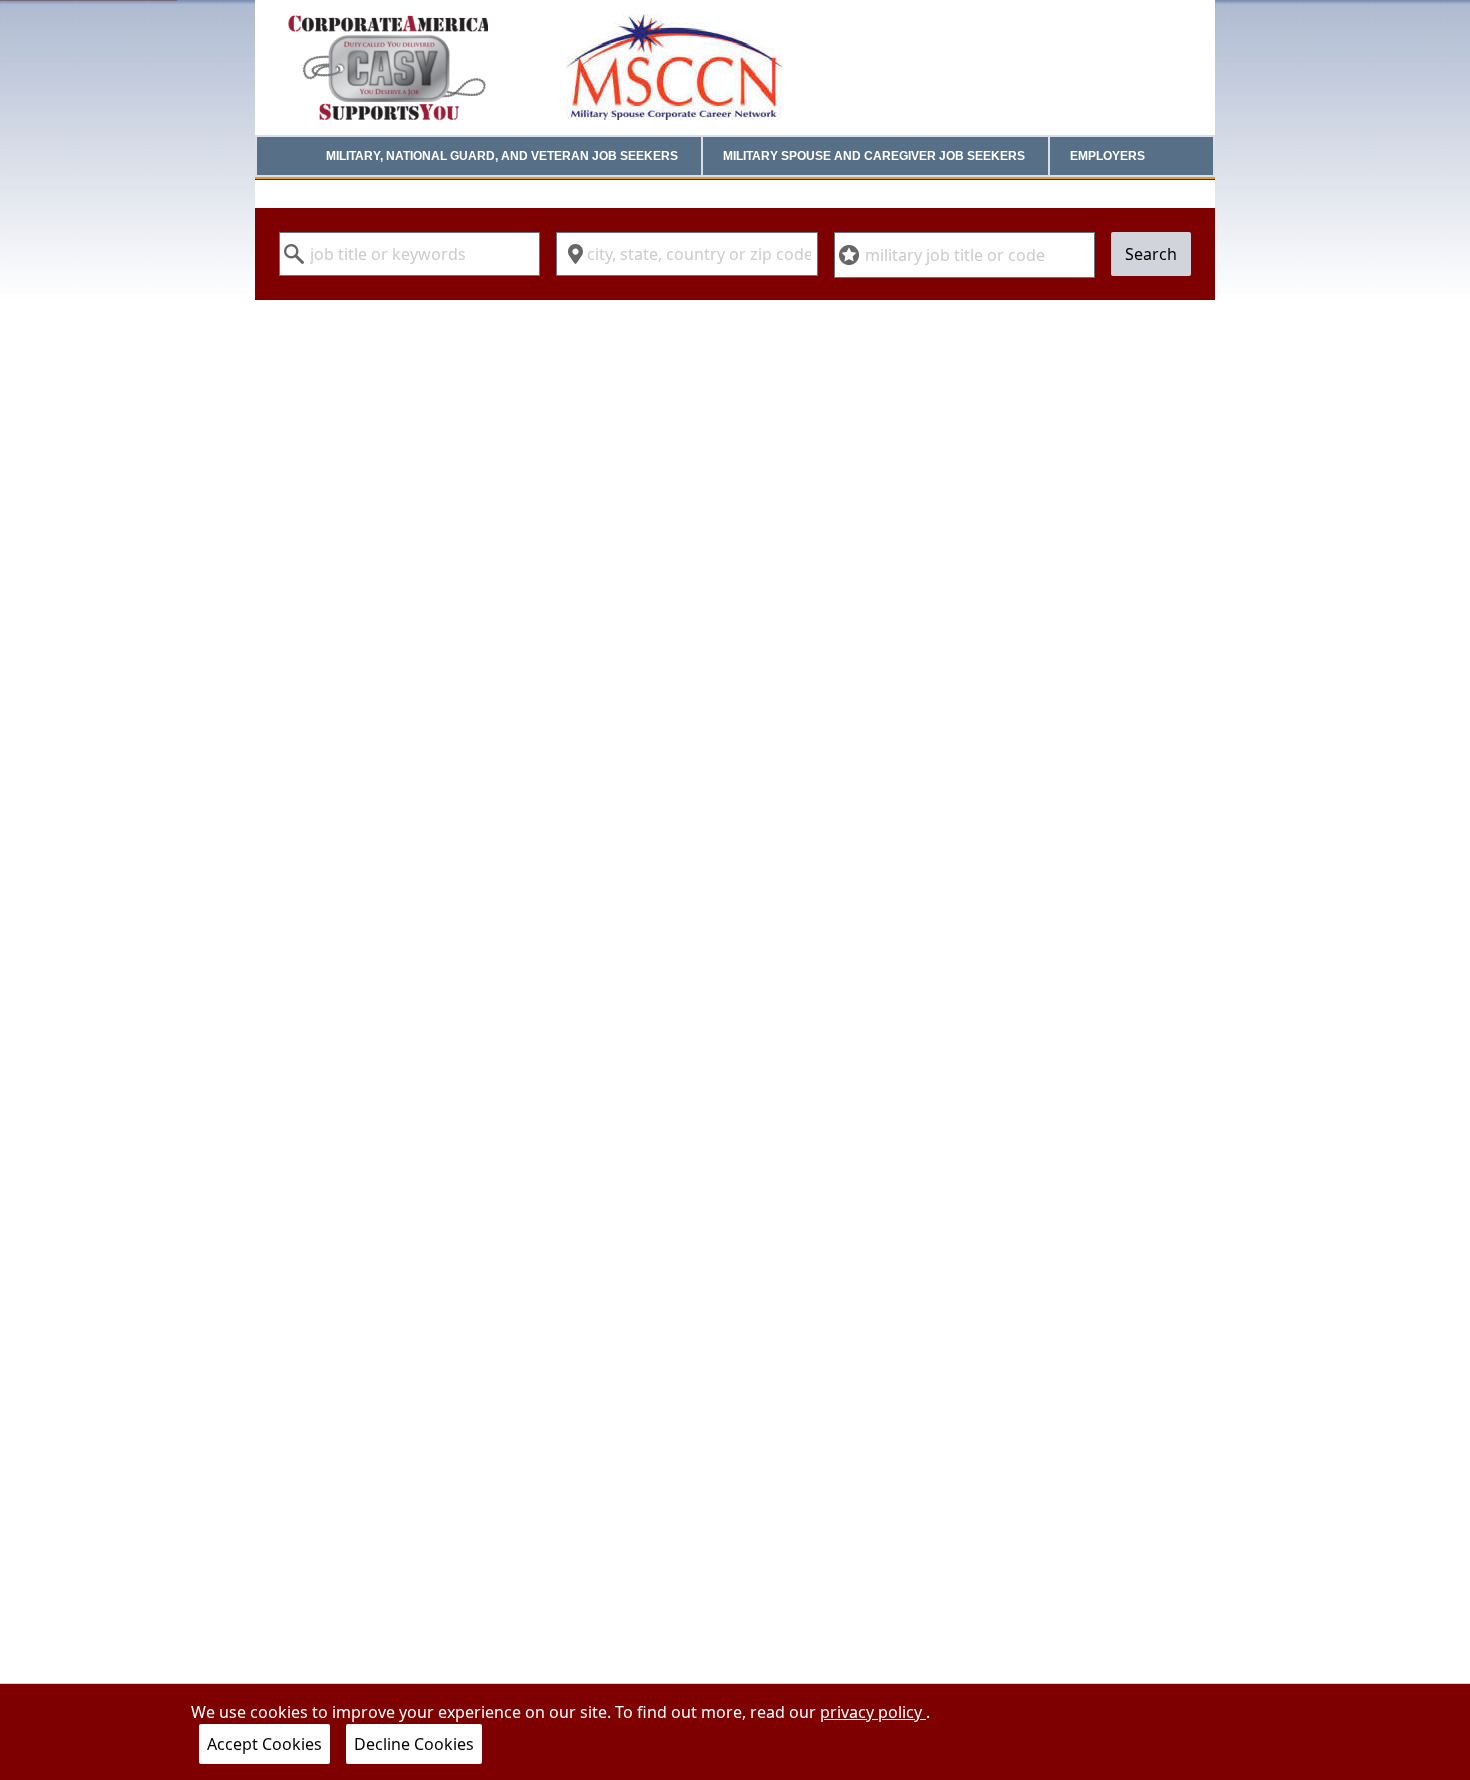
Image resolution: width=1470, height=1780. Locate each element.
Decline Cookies (414, 1744)
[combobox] (409, 254)
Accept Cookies (264, 1744)
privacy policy (873, 1712)
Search (1151, 254)
